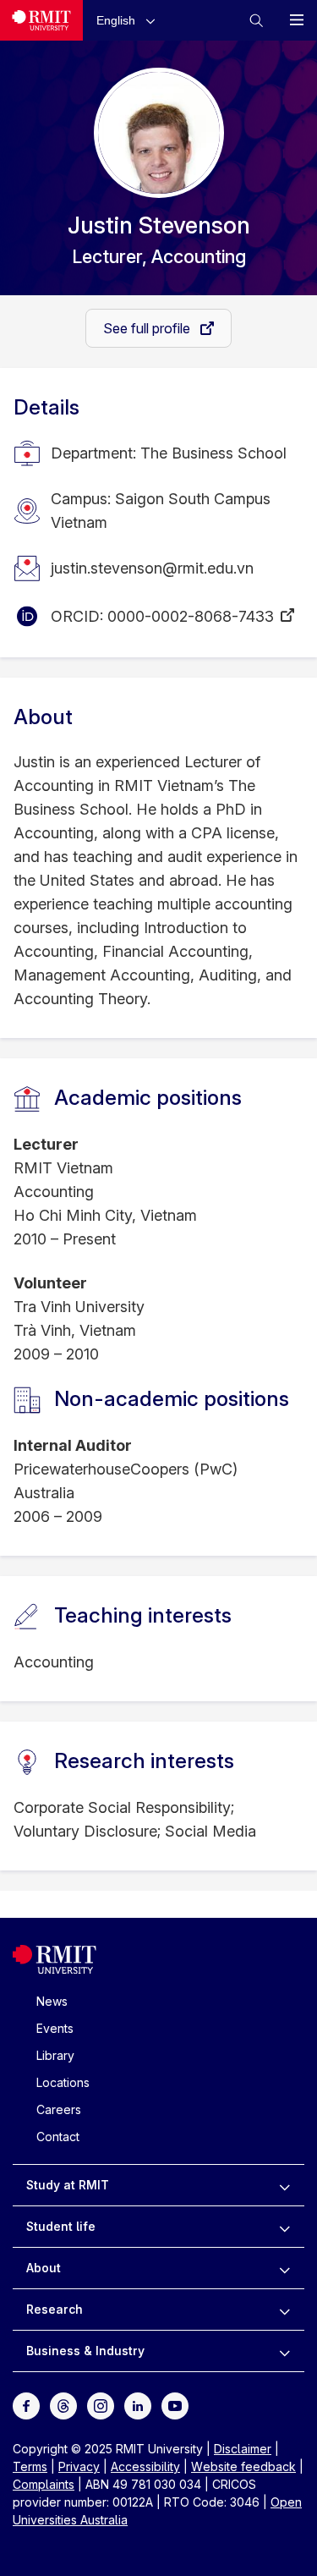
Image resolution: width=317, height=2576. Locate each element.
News (52, 2001)
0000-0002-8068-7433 (191, 616)
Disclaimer (243, 2449)
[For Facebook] (26, 2405)
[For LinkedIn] (138, 2405)
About (44, 2268)
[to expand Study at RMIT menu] (284, 2185)
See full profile (148, 328)
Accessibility (145, 2466)
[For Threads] (63, 2405)
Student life (61, 2226)
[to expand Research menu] (284, 2310)
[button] (129, 20)
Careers (59, 2109)
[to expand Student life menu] (284, 2227)
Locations (63, 2082)
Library (55, 2055)
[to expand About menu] (284, 2268)
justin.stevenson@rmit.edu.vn (152, 568)
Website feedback (243, 2466)
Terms (30, 2466)
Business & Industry (85, 2351)
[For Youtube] (175, 2405)
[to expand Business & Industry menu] (284, 2351)
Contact (58, 2137)
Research (55, 2309)
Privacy (79, 2466)
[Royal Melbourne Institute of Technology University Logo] (41, 20)
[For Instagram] (101, 2405)
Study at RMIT (68, 2185)
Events (55, 2028)
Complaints (44, 2484)
